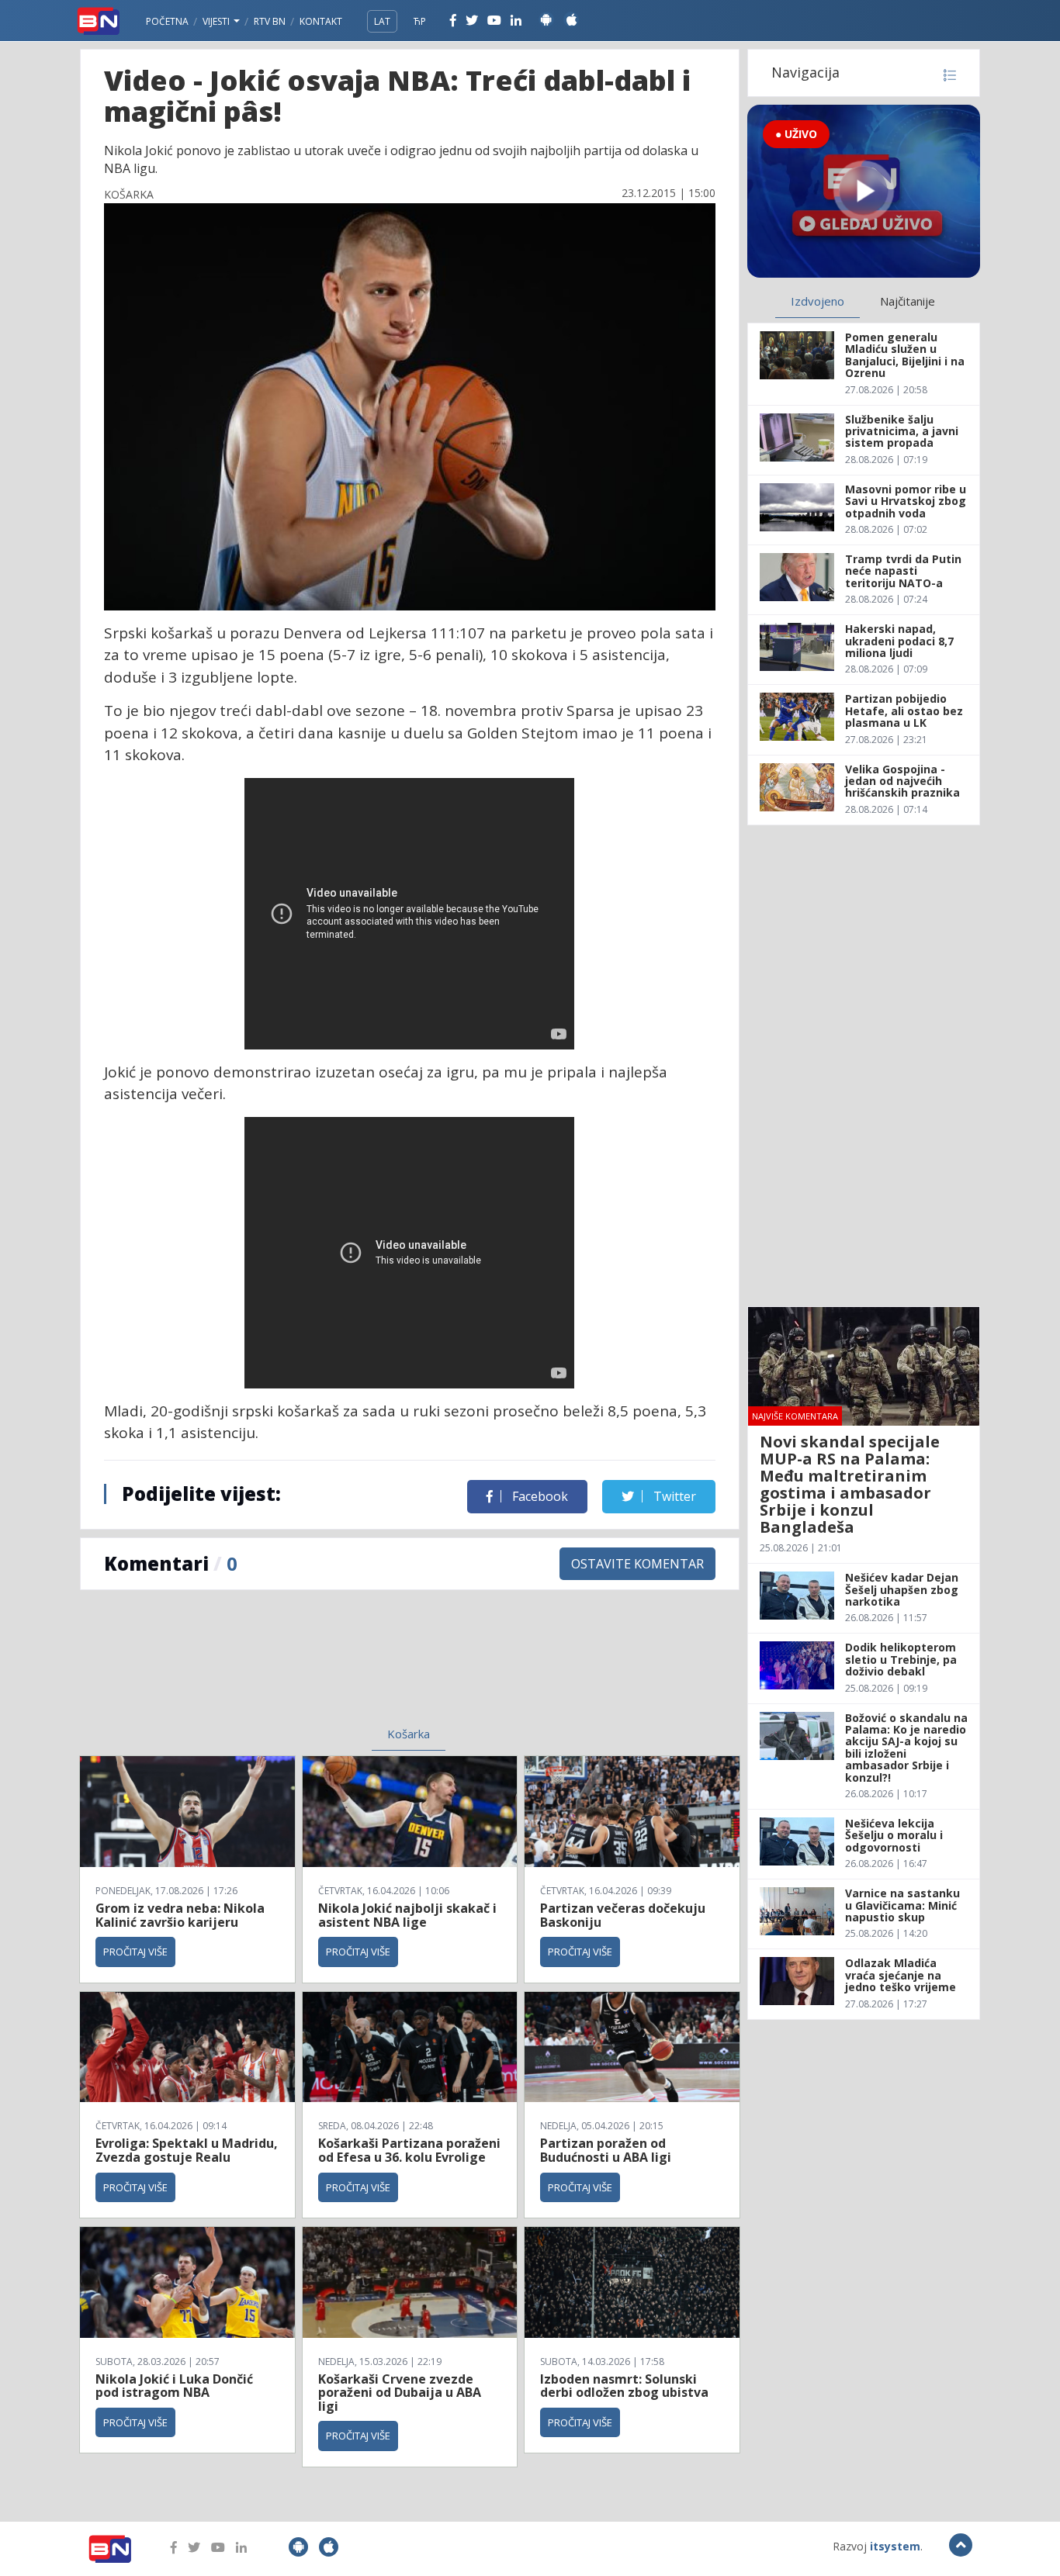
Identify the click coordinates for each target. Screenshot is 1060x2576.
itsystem (895, 2546)
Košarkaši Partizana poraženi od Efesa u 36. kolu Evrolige (409, 2150)
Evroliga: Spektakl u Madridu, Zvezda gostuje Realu (187, 2150)
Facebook (539, 1496)
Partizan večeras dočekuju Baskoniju (623, 1915)
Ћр (420, 21)
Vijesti (217, 21)
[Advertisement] (282, 1668)
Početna (167, 21)
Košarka (409, 1734)
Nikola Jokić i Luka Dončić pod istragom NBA (174, 2386)
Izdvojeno (818, 301)
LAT (382, 21)
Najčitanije (908, 301)
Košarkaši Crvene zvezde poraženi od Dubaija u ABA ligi (400, 2393)
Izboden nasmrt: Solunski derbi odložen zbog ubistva (624, 2386)
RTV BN (270, 21)
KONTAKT (321, 21)
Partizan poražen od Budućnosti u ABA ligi (606, 2150)
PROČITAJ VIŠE (135, 1952)
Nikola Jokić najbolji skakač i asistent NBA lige (407, 1915)
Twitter (673, 1496)
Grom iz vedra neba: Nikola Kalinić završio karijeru (180, 1915)
